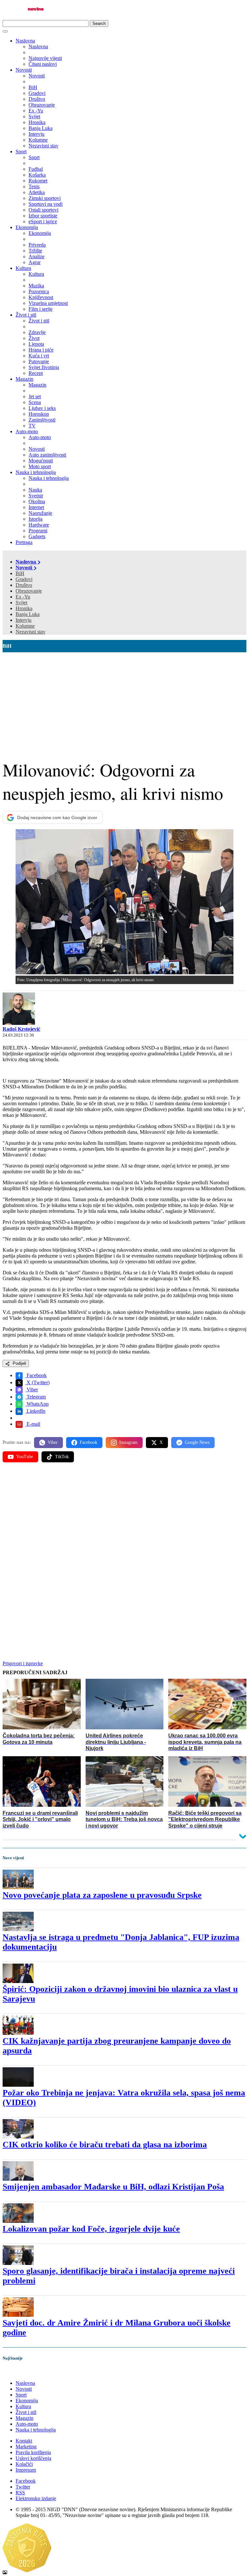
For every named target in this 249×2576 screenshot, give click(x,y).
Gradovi (24, 579)
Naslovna (25, 41)
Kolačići (24, 2464)
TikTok (62, 1457)
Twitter (23, 2487)
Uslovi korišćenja (33, 2458)
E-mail (33, 1424)
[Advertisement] (124, 701)
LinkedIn (35, 1411)
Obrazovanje (29, 591)
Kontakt (24, 2441)
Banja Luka (28, 614)
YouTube (25, 1457)
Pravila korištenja (33, 2452)
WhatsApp (37, 1404)
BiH (20, 573)
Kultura (23, 268)
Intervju (24, 620)
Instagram (128, 1442)
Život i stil (26, 315)
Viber (32, 1390)
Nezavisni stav (30, 632)
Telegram (36, 1397)
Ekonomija (27, 227)
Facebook (36, 1375)
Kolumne (25, 626)
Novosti (24, 70)
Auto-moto (27, 431)
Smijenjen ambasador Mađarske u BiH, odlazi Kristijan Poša (113, 2187)
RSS (20, 2493)
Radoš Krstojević (21, 1029)
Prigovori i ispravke (23, 1663)
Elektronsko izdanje (36, 2498)
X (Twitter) (37, 1382)
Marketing (26, 2447)
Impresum (26, 2470)
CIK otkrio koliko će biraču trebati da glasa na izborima (105, 2145)
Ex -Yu (23, 597)
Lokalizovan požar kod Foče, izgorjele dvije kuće (91, 2229)
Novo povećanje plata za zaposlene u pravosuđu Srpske (102, 1895)
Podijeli (19, 1363)
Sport (21, 151)
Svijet (21, 603)
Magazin (24, 379)
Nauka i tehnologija (36, 472)
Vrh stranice (21, 2372)
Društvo (24, 585)
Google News (197, 1442)
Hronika (24, 608)
